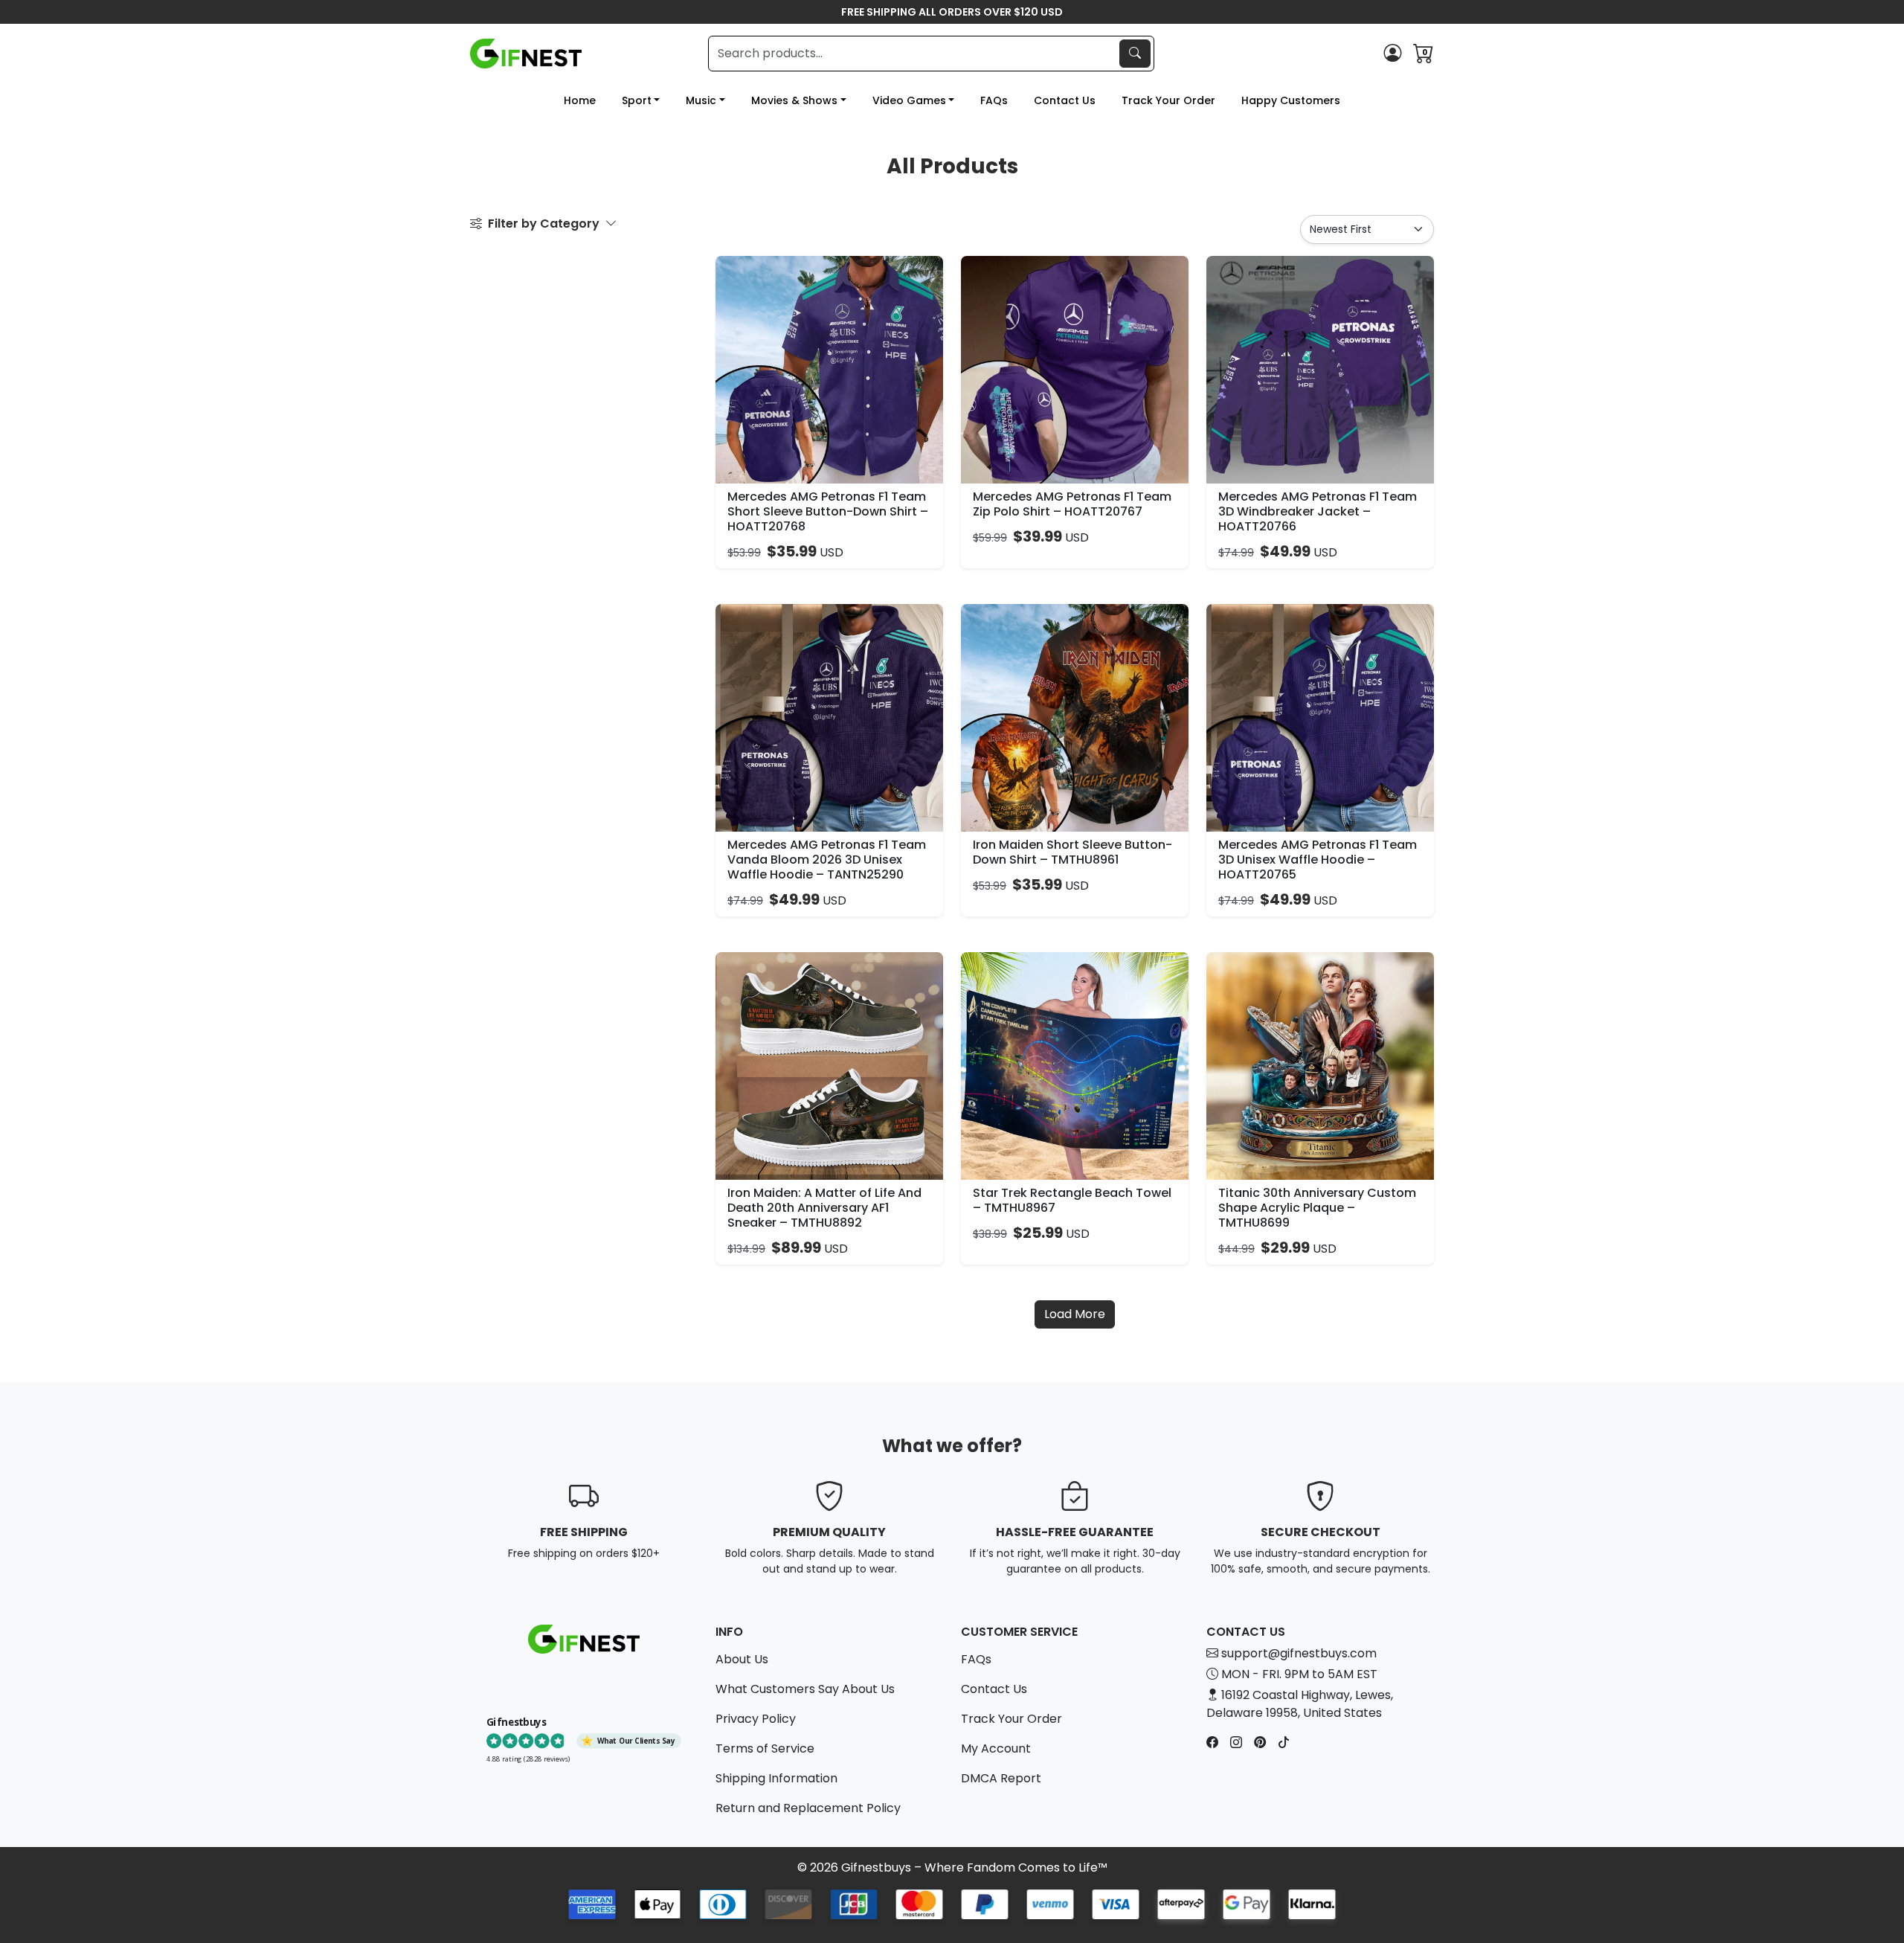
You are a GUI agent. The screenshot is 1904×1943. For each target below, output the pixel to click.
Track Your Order (1168, 100)
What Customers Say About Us (805, 1689)
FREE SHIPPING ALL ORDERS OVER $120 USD (952, 12)
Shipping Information (776, 1778)
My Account (996, 1748)
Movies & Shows (794, 100)
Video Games (909, 100)
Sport (637, 100)
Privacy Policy (756, 1719)
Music (701, 100)
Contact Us (1065, 100)
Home (580, 100)
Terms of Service (765, 1748)
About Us (742, 1659)
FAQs (994, 100)
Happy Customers (1291, 100)
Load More (1075, 1314)
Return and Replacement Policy (808, 1808)
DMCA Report (1001, 1778)
